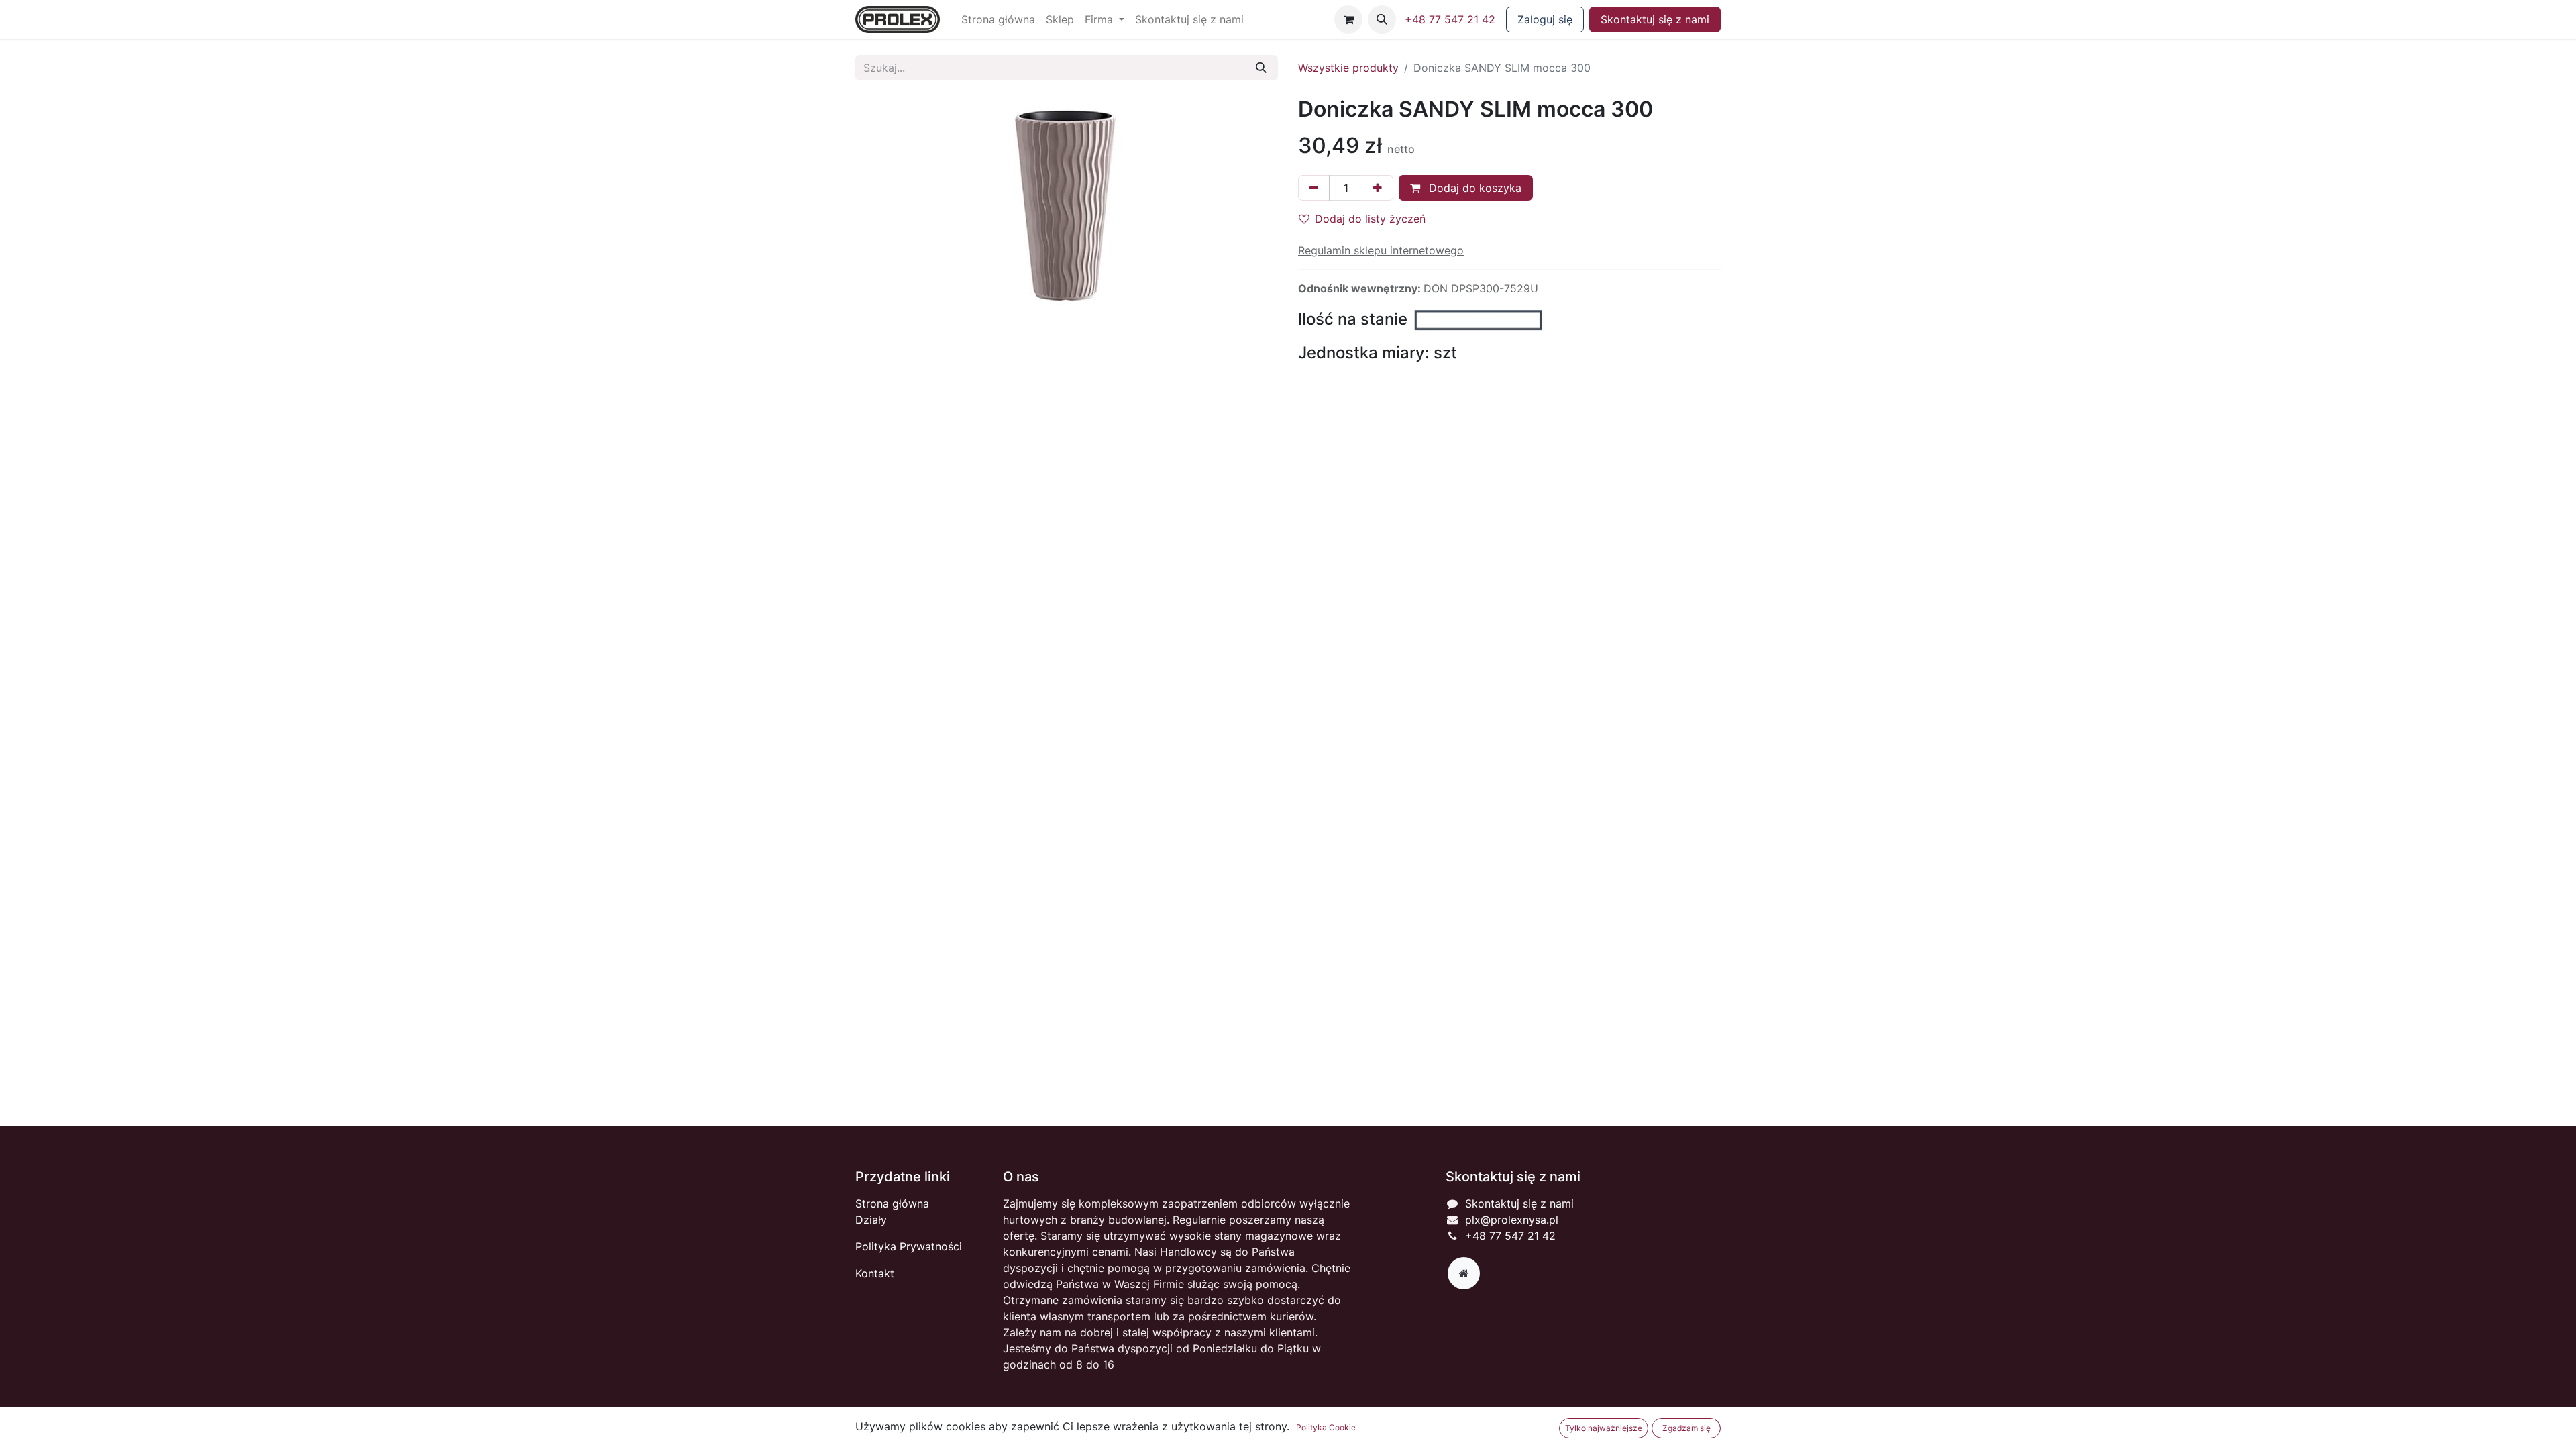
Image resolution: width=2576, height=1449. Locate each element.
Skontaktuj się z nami (1655, 19)
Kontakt (875, 1273)
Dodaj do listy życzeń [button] (1370, 219)
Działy (871, 1220)
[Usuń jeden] (1314, 188)
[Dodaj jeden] (1378, 188)
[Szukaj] (1261, 68)
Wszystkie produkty (1348, 68)
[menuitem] (998, 19)
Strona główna (892, 1203)
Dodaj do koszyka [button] (1473, 188)
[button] (1382, 19)
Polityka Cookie (1326, 1427)
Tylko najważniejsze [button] (1604, 1428)
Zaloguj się (1545, 19)
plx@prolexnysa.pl (1512, 1220)
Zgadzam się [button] (1686, 1428)
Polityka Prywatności (909, 1246)
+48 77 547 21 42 (1450, 19)
